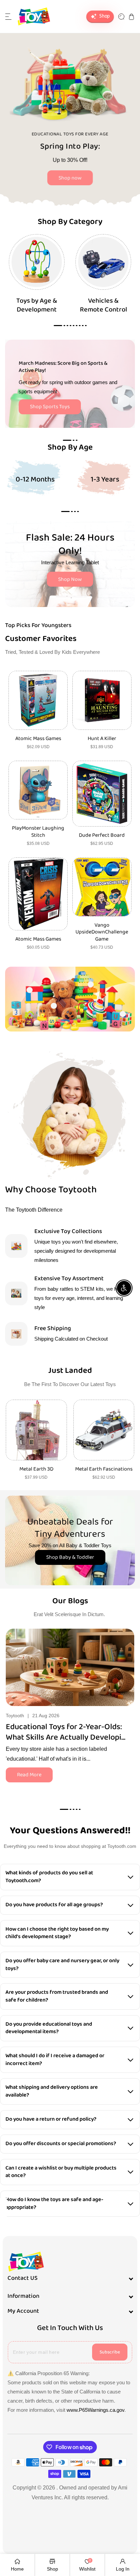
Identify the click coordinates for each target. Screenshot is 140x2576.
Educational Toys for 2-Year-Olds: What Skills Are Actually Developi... (66, 1732)
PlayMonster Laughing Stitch (38, 832)
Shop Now (70, 579)
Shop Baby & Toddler (70, 1557)
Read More (29, 1775)
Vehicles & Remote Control (103, 305)
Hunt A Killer (102, 739)
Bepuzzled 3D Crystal (104, 1469)
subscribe (110, 2352)
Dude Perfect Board (102, 836)
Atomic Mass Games (38, 739)
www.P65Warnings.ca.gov (95, 2410)
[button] (8, 17)
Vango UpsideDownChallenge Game (102, 932)
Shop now (70, 178)
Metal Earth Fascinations (36, 1469)
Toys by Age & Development (37, 305)
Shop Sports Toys (50, 407)
